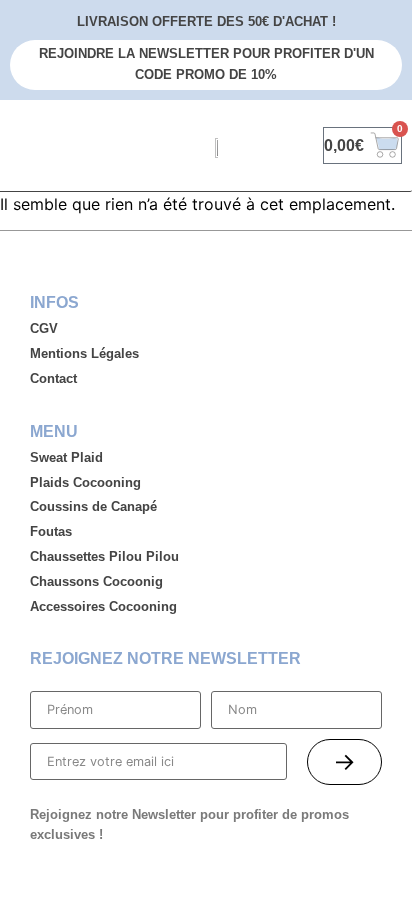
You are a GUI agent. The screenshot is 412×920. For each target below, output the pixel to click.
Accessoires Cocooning (103, 606)
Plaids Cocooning (85, 482)
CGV (44, 328)
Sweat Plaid (66, 457)
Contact (53, 378)
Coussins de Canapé (93, 506)
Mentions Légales (84, 353)
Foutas (51, 531)
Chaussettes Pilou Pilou (104, 556)
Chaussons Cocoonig (96, 581)
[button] (24, 145)
